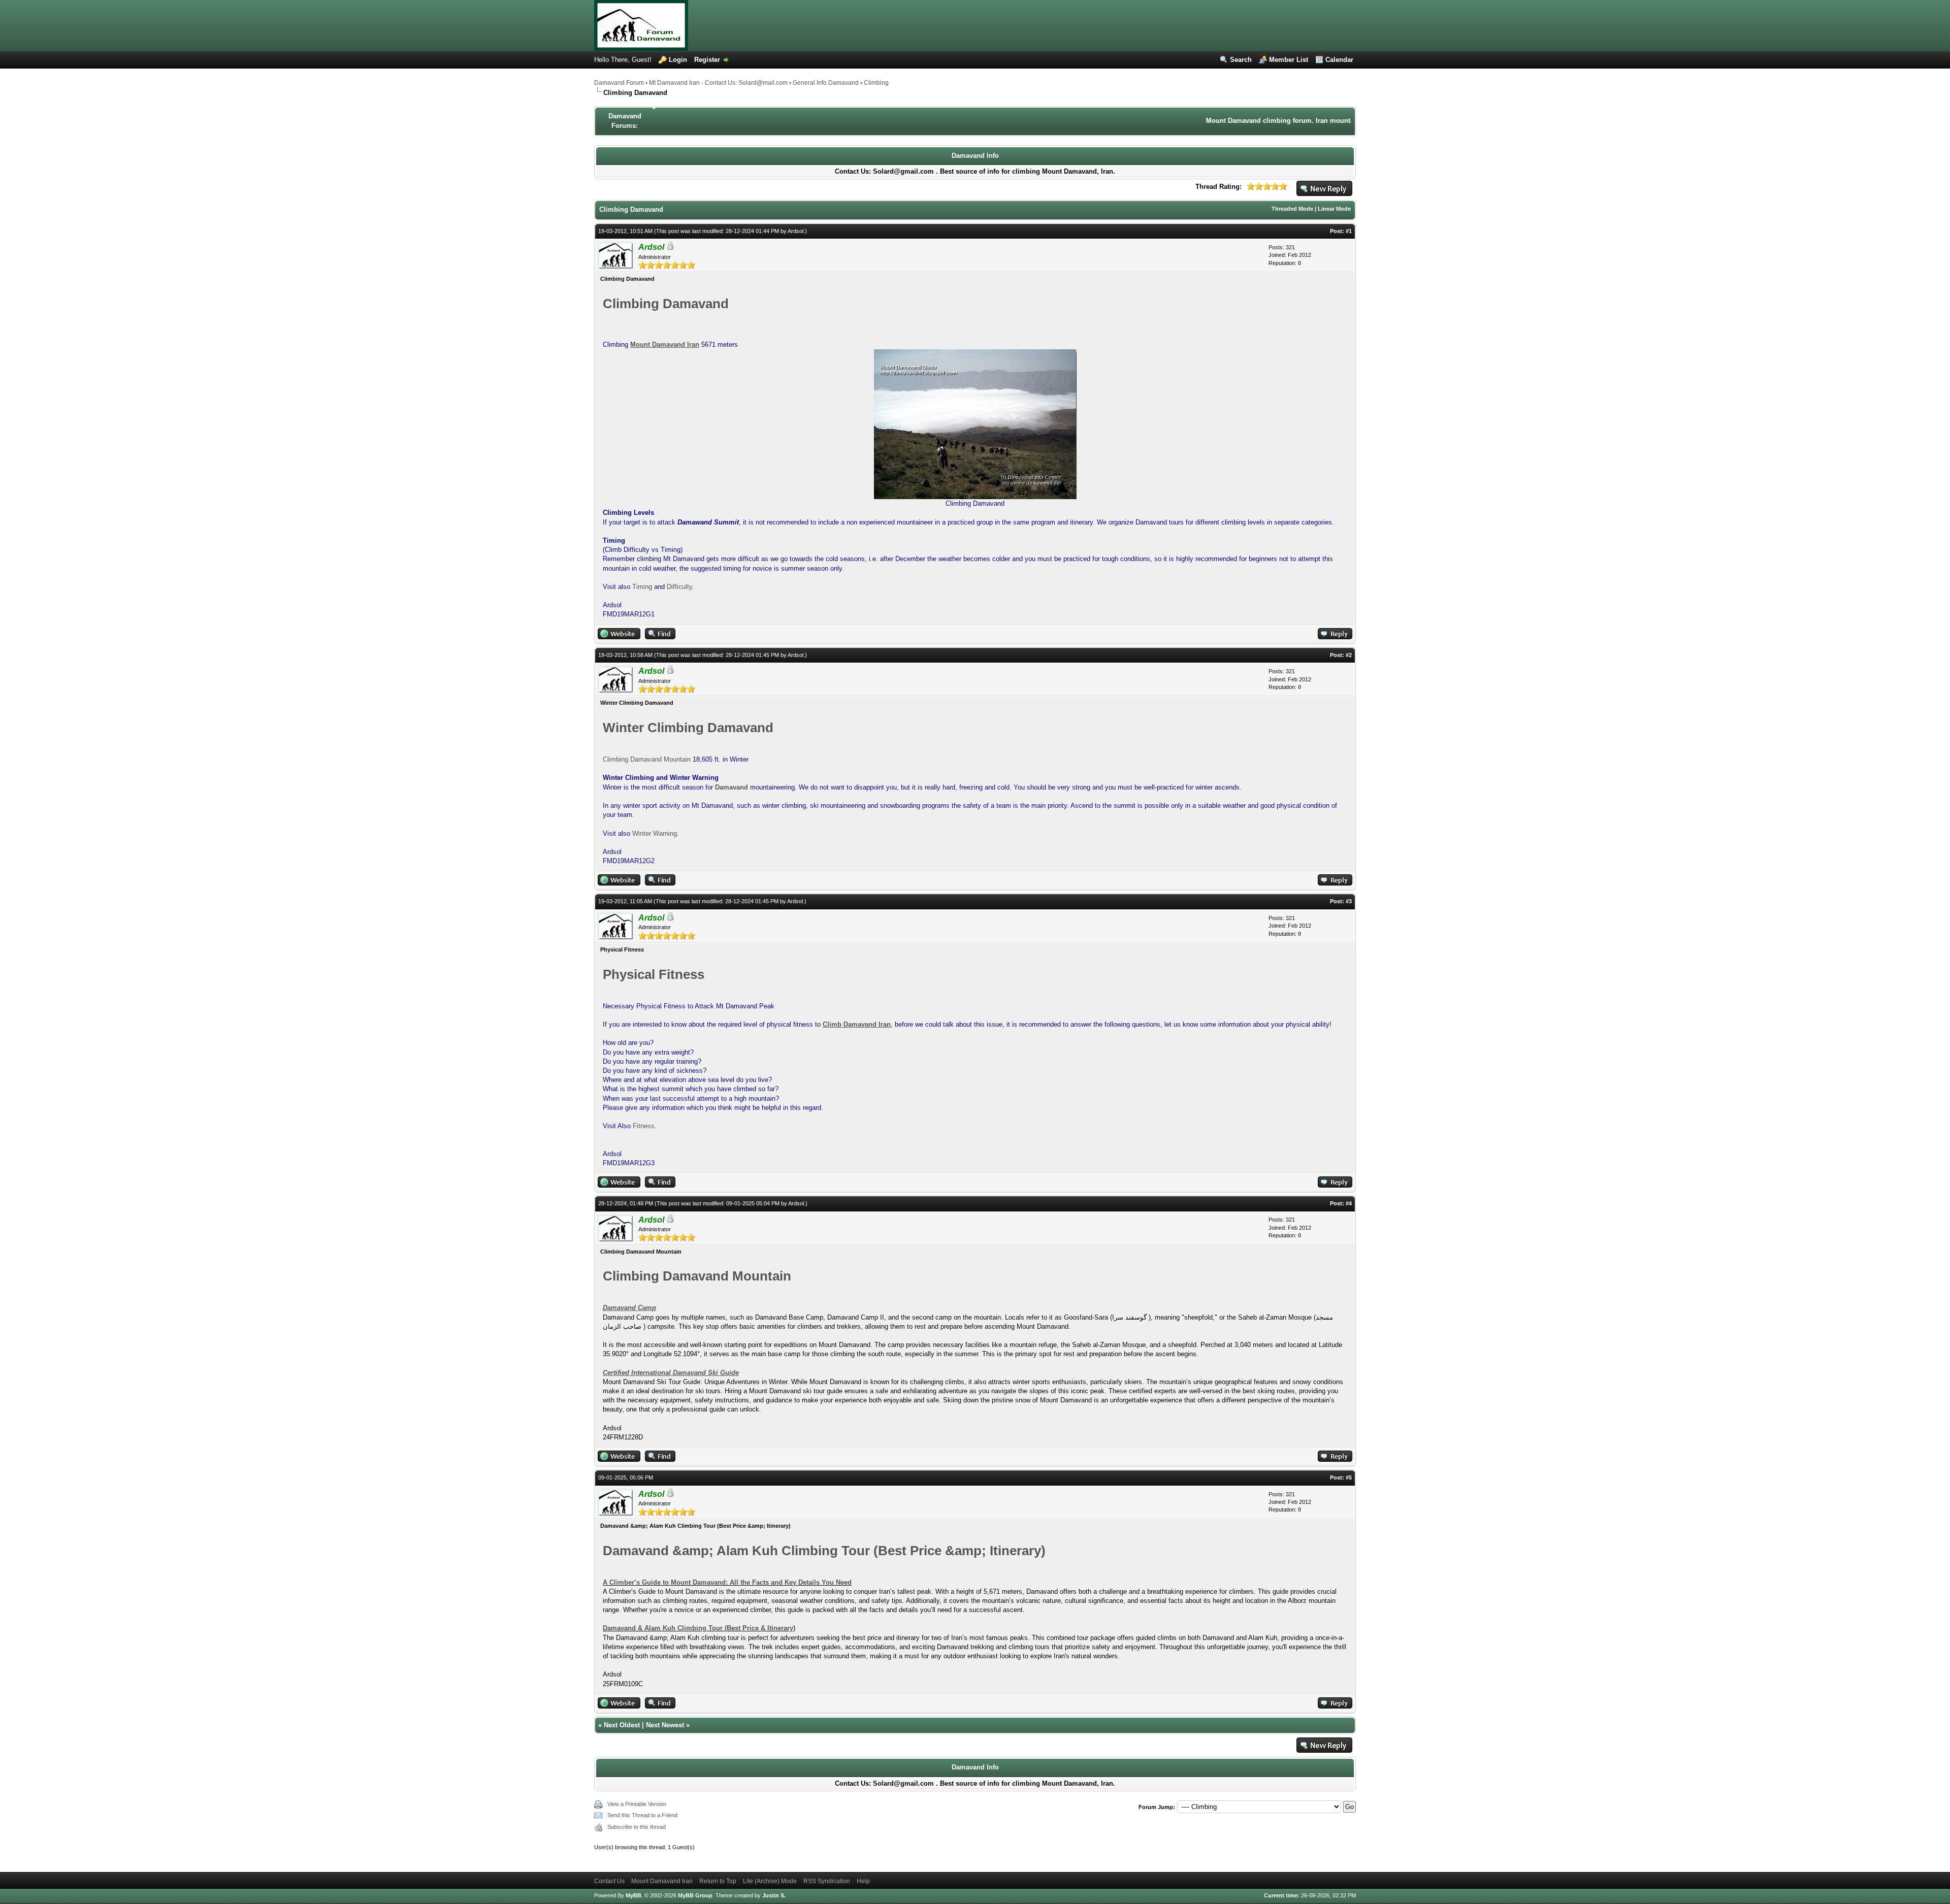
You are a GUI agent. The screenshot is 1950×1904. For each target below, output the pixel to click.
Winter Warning (655, 833)
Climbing (876, 83)
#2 (1349, 655)
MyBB (633, 1895)
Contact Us (609, 1881)
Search (1241, 60)
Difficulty (679, 587)
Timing (642, 587)
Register (707, 60)
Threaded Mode (1292, 209)
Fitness (644, 1126)
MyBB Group (695, 1895)
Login (678, 60)
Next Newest (665, 1725)
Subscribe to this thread (637, 1827)
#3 (1349, 901)
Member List (1289, 60)
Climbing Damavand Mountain (647, 759)
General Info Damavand (826, 83)
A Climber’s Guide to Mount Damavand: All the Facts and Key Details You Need (727, 1582)
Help (863, 1881)
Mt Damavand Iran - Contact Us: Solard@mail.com (718, 83)
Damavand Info (975, 156)
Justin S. (774, 1895)
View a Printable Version (637, 1804)
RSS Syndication (827, 1881)
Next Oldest (622, 1725)
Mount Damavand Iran (662, 1881)
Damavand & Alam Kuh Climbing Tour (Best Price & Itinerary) (699, 1628)
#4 (1349, 1203)
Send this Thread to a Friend (642, 1815)
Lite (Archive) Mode (770, 1881)
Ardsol (795, 231)
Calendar (1339, 60)
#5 (1349, 1478)
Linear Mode (1334, 209)
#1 (1349, 231)
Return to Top (718, 1881)
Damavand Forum (619, 83)
